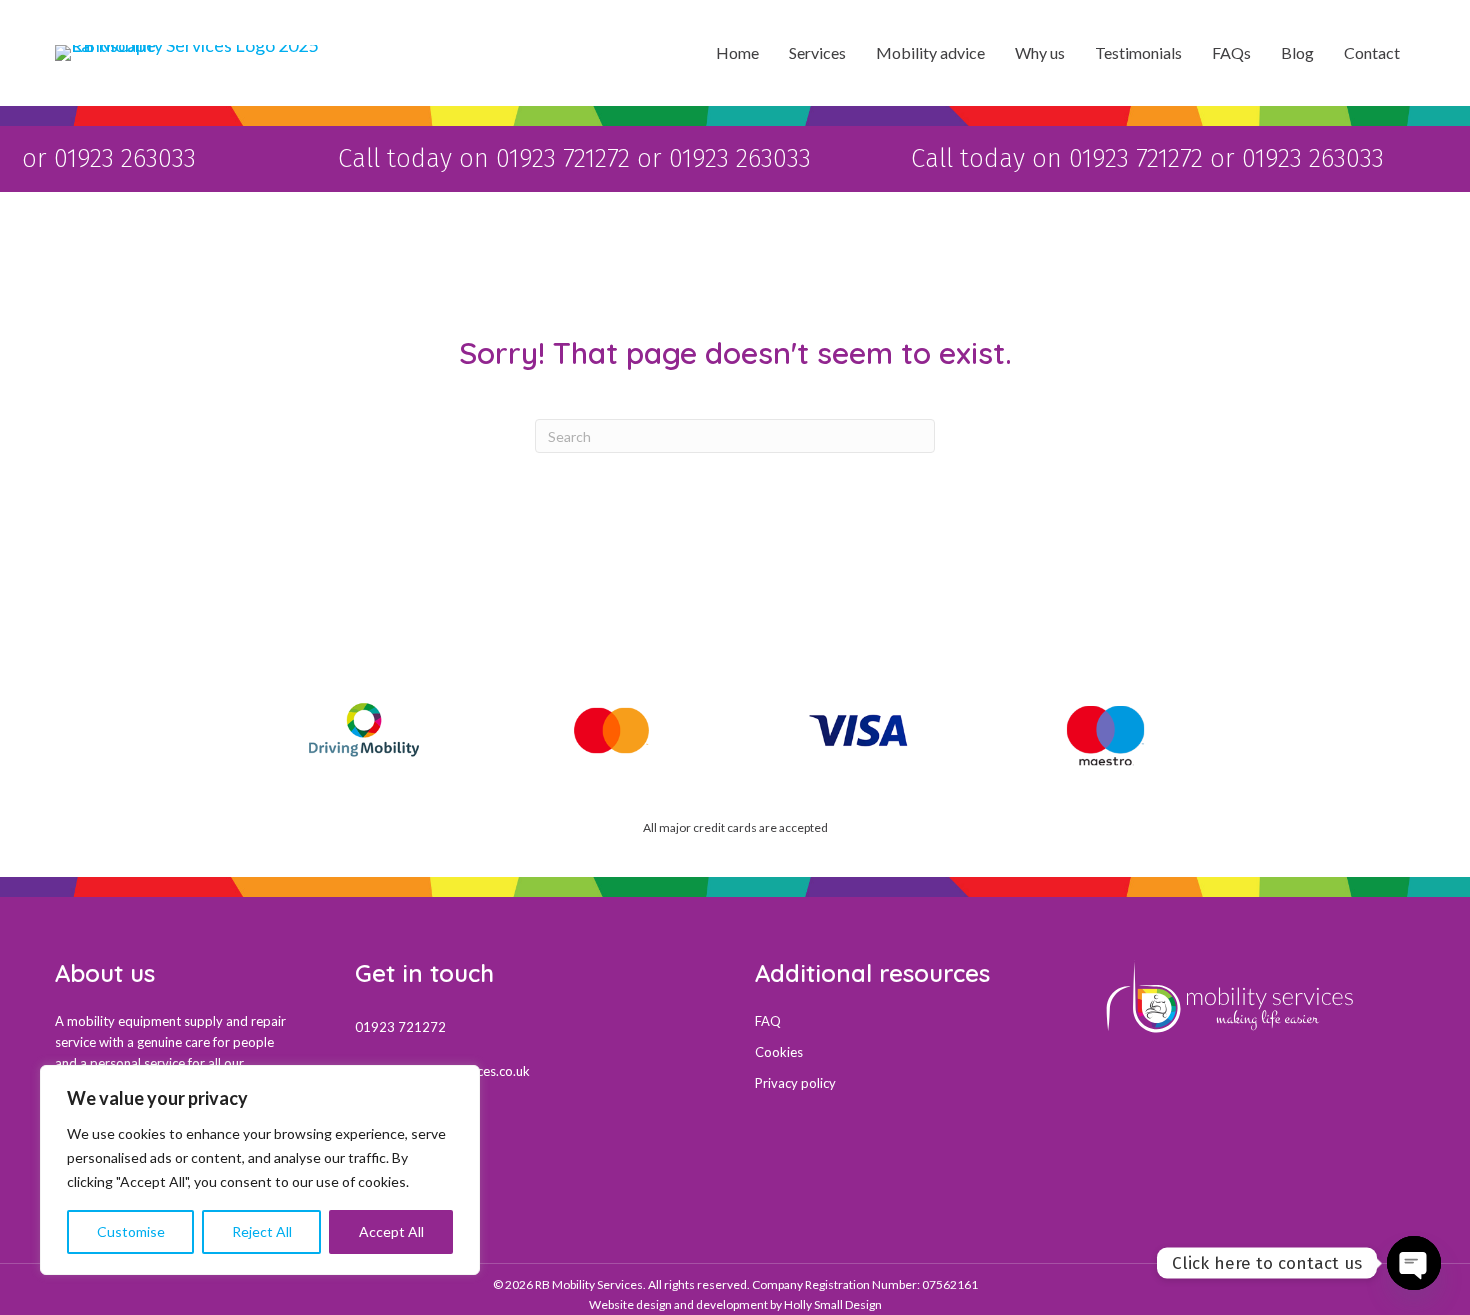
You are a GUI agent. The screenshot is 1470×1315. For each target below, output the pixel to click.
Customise (131, 1231)
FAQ (768, 1021)
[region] (260, 1170)
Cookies (779, 1052)
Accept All (391, 1231)
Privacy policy (795, 1083)
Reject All (262, 1231)
